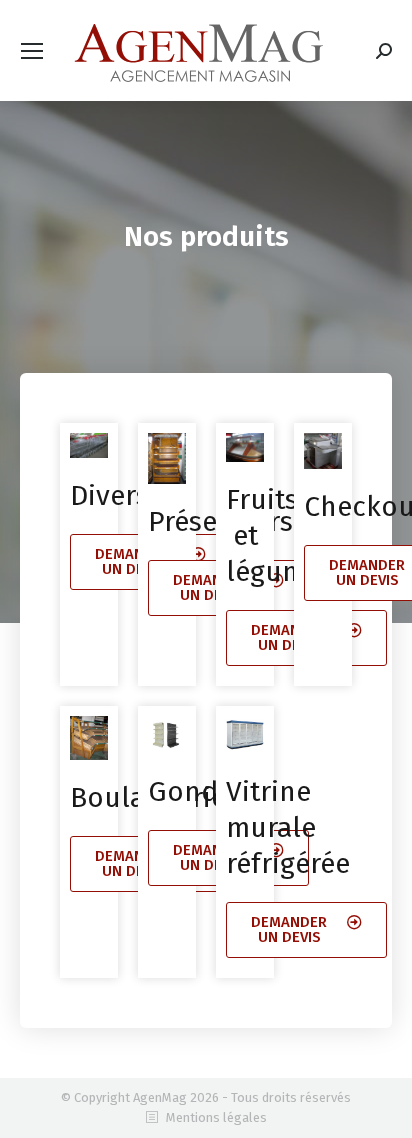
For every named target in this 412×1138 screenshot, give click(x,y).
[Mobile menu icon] (32, 51)
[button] (306, 930)
